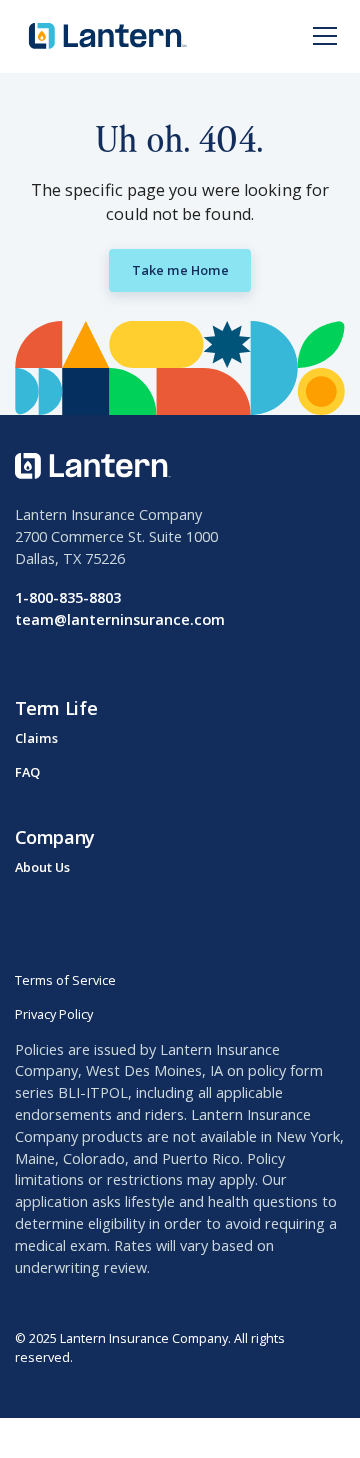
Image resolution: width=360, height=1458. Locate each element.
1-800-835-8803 (68, 597)
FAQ (27, 772)
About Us (42, 867)
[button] (321, 36)
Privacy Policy (54, 1014)
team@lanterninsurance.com (120, 619)
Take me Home (180, 270)
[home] (103, 36)
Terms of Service (65, 980)
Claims (36, 738)
